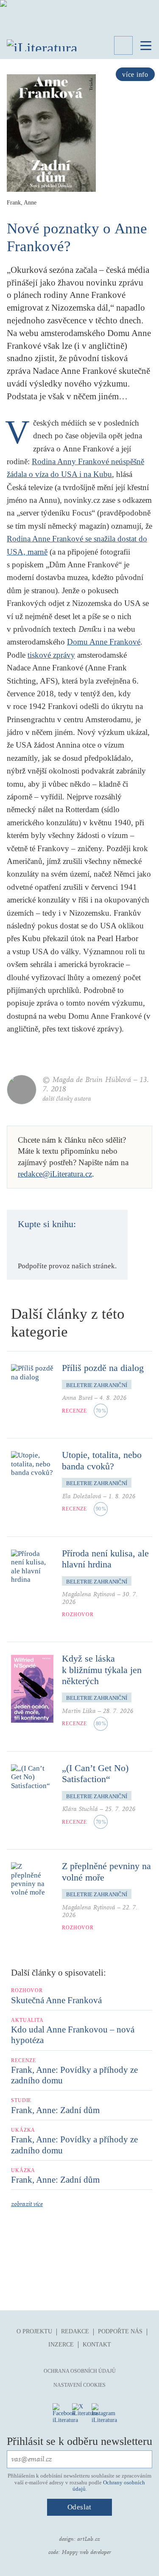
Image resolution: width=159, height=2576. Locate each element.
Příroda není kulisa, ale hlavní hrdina (105, 1559)
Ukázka (23, 2130)
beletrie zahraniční (97, 1385)
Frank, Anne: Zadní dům (55, 2110)
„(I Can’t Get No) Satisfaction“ (95, 1773)
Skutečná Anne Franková (56, 2000)
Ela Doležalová (82, 1496)
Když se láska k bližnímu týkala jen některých (102, 1670)
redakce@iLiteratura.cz (55, 1174)
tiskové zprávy (51, 655)
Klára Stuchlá (80, 1809)
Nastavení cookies (79, 2385)
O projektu (34, 2331)
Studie (21, 2100)
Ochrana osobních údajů (80, 2371)
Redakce (75, 2331)
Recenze (74, 1411)
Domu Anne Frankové (104, 642)
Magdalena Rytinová (89, 1594)
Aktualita (27, 2020)
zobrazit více (27, 2204)
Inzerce (61, 2345)
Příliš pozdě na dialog (103, 1368)
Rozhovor (78, 1615)
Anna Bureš (77, 1398)
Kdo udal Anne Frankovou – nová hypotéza (73, 2035)
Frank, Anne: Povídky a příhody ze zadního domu (74, 2075)
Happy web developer (86, 2552)
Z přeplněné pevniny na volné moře (106, 1871)
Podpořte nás (120, 2331)
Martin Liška (79, 1711)
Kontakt (97, 2345)
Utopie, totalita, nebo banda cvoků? (102, 1460)
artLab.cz (89, 2539)
